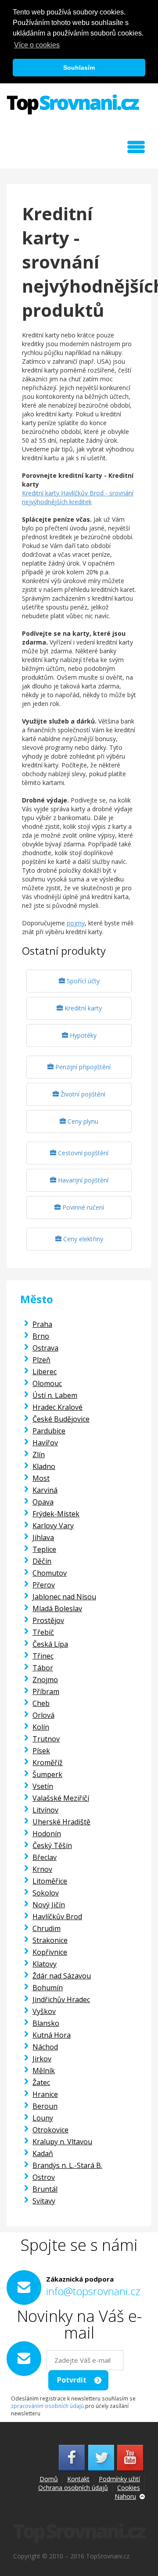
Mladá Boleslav (57, 1609)
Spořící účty (82, 981)
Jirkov (42, 2059)
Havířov (45, 1443)
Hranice (45, 2094)
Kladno (44, 1466)
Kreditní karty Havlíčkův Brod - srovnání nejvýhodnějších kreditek (78, 497)
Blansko (46, 2023)
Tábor (43, 1668)
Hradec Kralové (57, 1407)
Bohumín (48, 1988)
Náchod (45, 2047)
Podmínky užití (119, 2479)
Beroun (45, 2106)
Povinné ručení (82, 1207)
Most (41, 1478)
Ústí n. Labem (55, 1395)
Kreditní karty (82, 1008)
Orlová (43, 1715)
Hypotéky (82, 1035)
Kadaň (43, 2153)
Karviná (45, 1490)
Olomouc (47, 1383)
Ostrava (45, 1348)
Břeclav (45, 1857)
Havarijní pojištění (82, 1180)
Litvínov (45, 1810)
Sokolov (46, 1893)
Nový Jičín (49, 1905)
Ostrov (44, 2177)
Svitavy (44, 2201)
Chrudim (47, 1928)
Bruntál (45, 2189)
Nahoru (125, 2496)
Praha (42, 1324)
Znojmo (45, 1680)
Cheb (41, 1703)
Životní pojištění (82, 1094)
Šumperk (47, 1774)
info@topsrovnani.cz (93, 2291)
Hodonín (47, 1834)
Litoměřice (50, 1881)
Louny (43, 2118)
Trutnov (46, 1739)
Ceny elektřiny (82, 1239)
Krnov (42, 1869)
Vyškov (44, 2011)
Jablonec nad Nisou (64, 1597)
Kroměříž (48, 1763)
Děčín (42, 1561)
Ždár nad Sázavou (62, 1976)
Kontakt (78, 2479)
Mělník (44, 2071)
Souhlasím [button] (79, 68)
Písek (41, 1751)
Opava (43, 1502)
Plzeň (41, 1360)
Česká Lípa (50, 1644)
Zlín (39, 1455)
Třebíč (43, 1632)
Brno (41, 1336)
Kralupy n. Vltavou (62, 2142)
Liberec (45, 1372)
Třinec (43, 1656)
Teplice (44, 1549)
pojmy (76, 923)
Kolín (41, 1727)
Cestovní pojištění (82, 1153)
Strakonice (50, 1940)
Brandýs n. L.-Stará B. (67, 2165)
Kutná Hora (52, 2035)
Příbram (46, 1691)
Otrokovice (50, 2130)
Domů (49, 2479)
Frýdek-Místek (56, 1514)
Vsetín (43, 1786)
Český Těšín (52, 1845)
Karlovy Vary (53, 1526)
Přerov (44, 1585)
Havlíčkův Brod (57, 1917)
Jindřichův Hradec (61, 1999)
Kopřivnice (50, 1952)
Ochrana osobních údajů (73, 2488)
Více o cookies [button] (37, 45)
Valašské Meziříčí (61, 1798)
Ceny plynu (82, 1121)
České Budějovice (61, 1419)
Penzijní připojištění (82, 1067)
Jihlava (43, 1537)
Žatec (41, 2082)
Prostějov (48, 1620)
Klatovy (45, 1964)
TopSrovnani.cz (73, 104)
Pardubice (49, 1431)
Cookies (129, 2488)
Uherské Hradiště (61, 1822)
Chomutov (50, 1573)
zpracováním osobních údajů (47, 2406)
